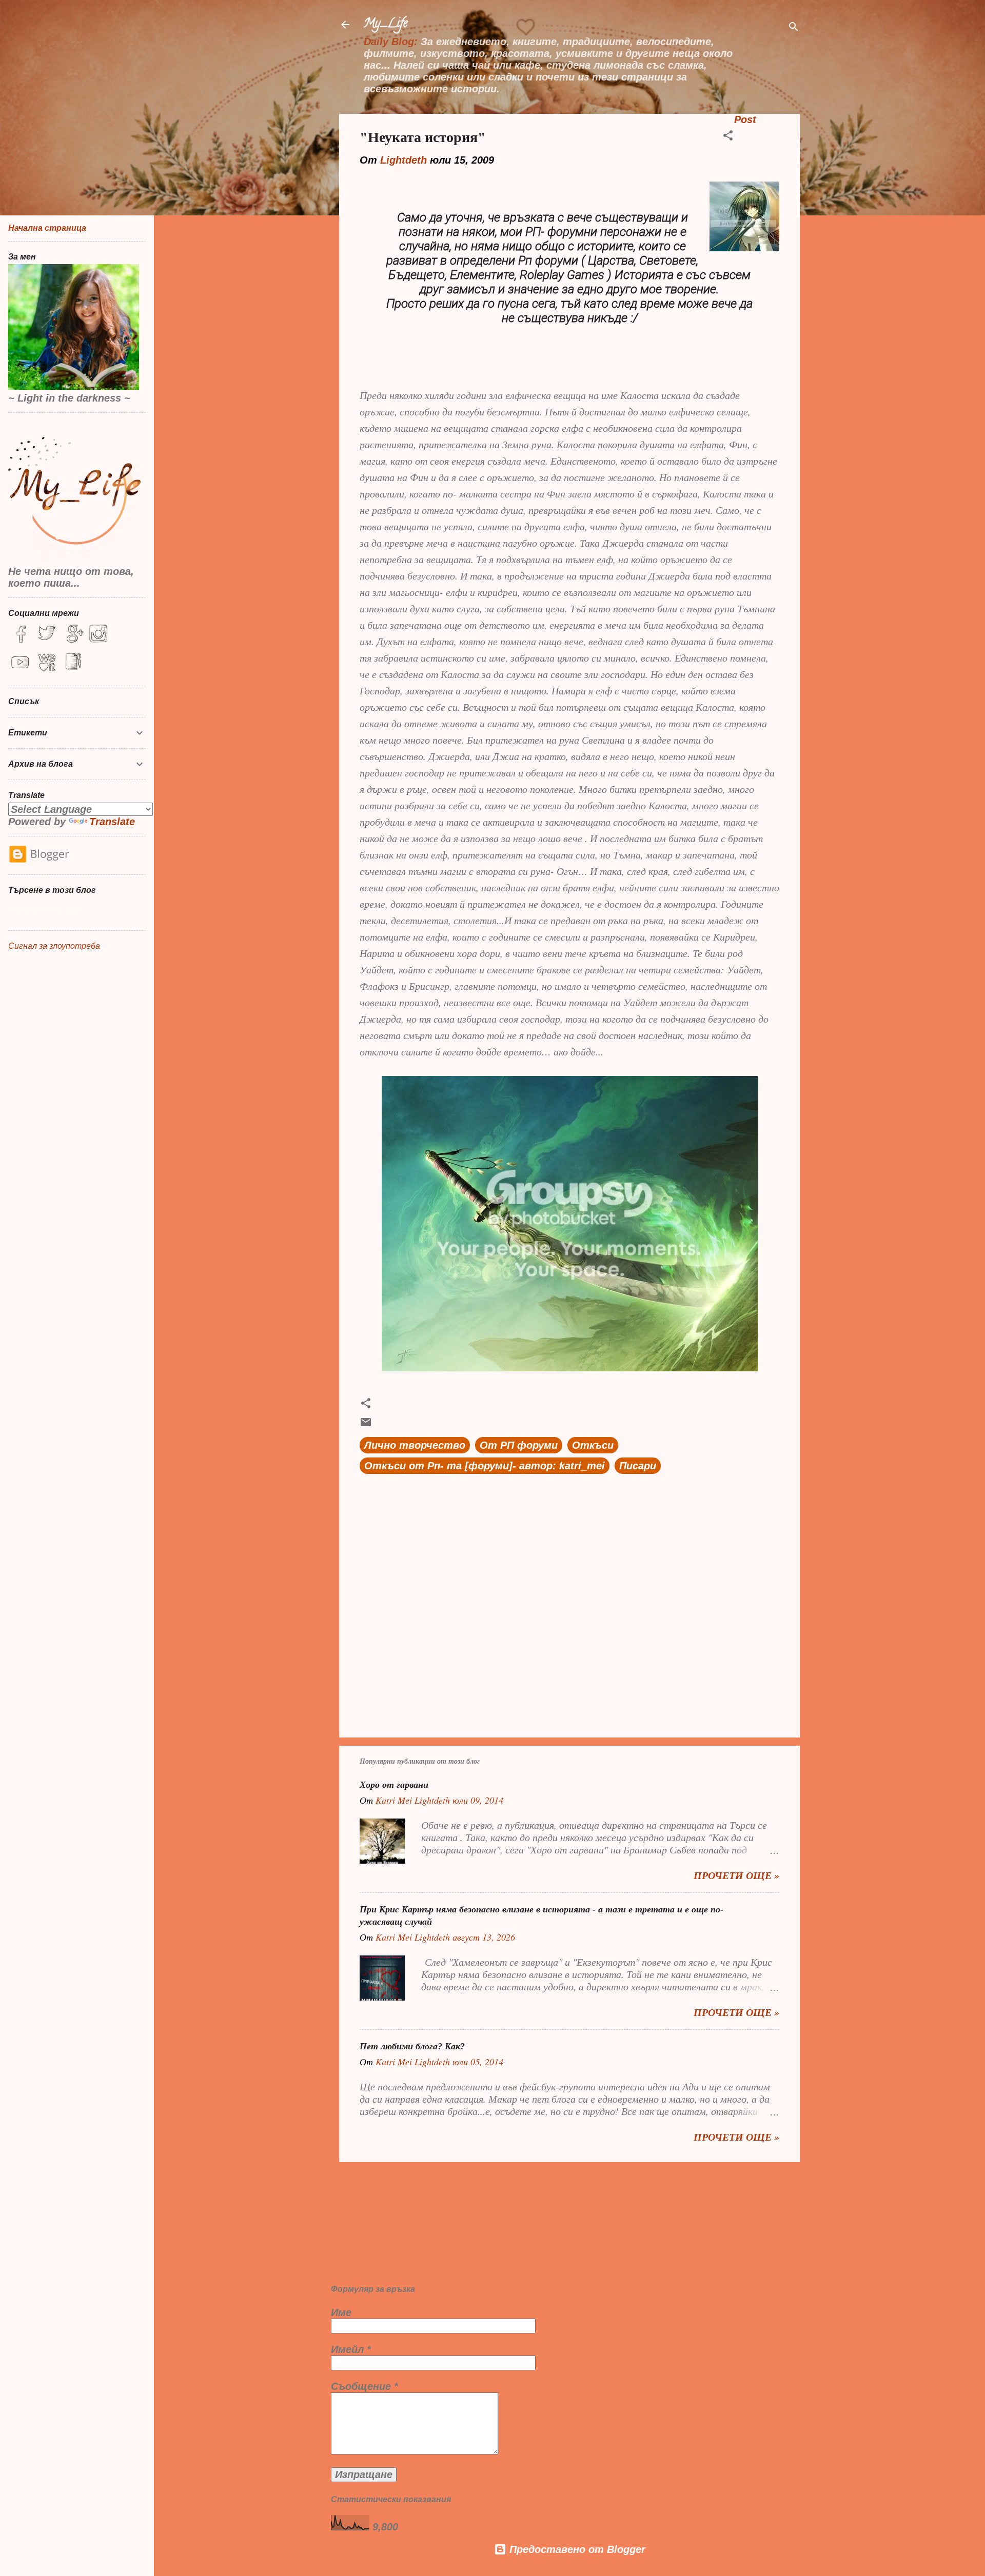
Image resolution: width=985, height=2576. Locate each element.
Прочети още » (736, 1875)
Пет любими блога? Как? (412, 2046)
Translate (112, 822)
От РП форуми (519, 1445)
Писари (638, 1466)
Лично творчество (415, 1445)
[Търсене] (794, 28)
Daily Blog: (391, 42)
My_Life (386, 24)
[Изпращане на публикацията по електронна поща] (366, 1425)
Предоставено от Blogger (576, 2549)
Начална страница (47, 228)
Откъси (593, 1445)
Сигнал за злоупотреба (54, 946)
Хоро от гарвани (394, 1785)
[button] (728, 137)
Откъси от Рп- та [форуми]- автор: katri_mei (485, 1466)
